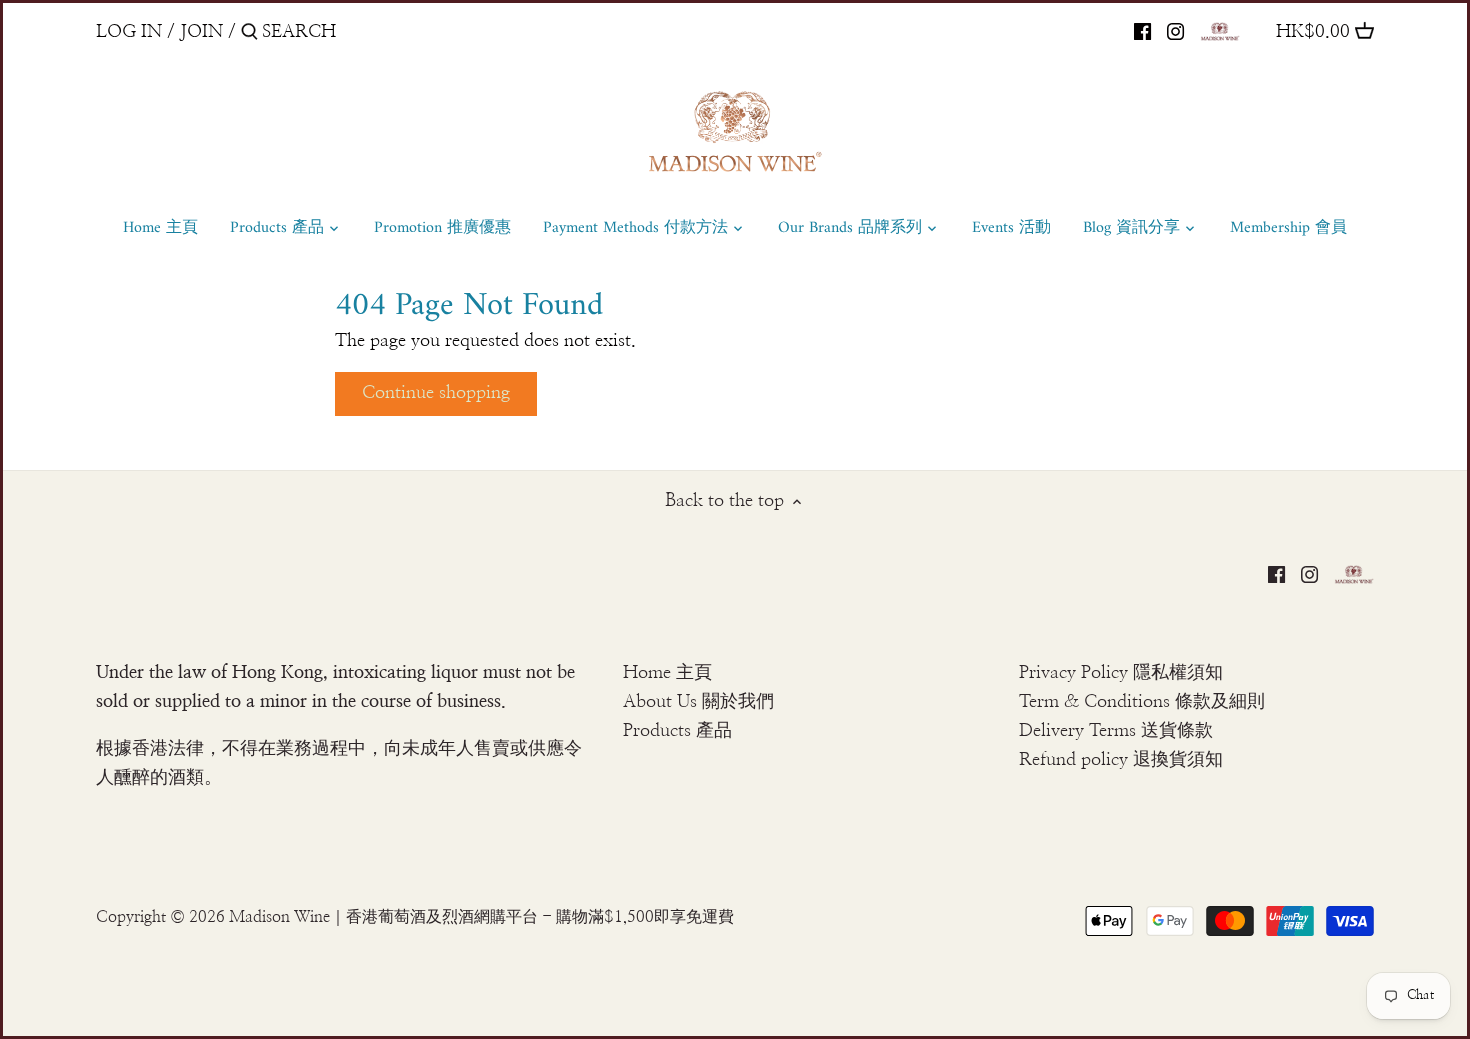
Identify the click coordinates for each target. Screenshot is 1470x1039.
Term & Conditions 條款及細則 (1142, 702)
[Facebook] (1142, 31)
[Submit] (249, 34)
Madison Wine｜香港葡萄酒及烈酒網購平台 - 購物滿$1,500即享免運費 (481, 917)
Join (201, 32)
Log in (129, 32)
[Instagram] (1175, 31)
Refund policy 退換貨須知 (1121, 760)
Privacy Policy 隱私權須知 (1121, 673)
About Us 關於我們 (698, 702)
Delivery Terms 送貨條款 (1116, 731)
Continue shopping (436, 393)
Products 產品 (677, 731)
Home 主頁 (667, 673)
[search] (347, 31)
